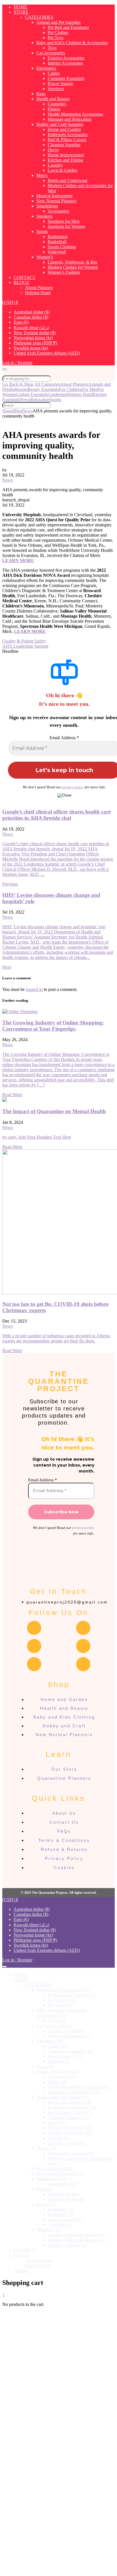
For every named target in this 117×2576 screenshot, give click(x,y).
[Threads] (34, 1646)
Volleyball (57, 252)
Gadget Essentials (32, 394)
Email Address (64, 738)
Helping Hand (38, 293)
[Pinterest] (34, 1664)
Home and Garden (64, 129)
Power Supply (60, 83)
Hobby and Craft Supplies (60, 124)
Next (7, 967)
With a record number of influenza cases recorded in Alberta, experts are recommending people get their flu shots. (57, 1338)
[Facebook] (34, 1628)
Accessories (58, 211)
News (25, 400)
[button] (10, 302)
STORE (21, 12)
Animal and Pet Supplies (58, 22)
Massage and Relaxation (70, 119)
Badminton (58, 237)
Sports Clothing (62, 247)
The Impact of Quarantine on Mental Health (54, 1111)
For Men (90, 389)
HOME (20, 7)
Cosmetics (57, 104)
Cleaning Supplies (64, 145)
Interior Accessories (65, 63)
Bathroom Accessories (68, 134)
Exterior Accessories (66, 58)
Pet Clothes (58, 32)
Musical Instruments (54, 196)
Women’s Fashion (64, 272)
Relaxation (40, 400)
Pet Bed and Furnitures (68, 27)
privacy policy (73, 787)
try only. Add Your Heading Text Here (37, 1137)
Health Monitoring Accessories (75, 114)
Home (8, 411)
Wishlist (21, 2271)
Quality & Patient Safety (24, 641)
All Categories (47, 384)
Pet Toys (56, 38)
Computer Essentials (66, 78)
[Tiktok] (83, 1664)
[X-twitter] (83, 1646)
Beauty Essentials (43, 389)
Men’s (42, 175)
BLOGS (21, 282)
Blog (18, 411)
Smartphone (47, 206)
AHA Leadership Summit (25, 646)
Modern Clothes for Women (73, 267)
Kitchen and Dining (65, 160)
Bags (41, 94)
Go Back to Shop (18, 384)
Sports (42, 231)
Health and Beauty (53, 99)
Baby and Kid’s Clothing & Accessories (72, 43)
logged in (34, 989)
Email (23, 2522)
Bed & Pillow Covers (67, 140)
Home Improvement (66, 155)
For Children (71, 389)
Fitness (54, 109)
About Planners (39, 288)
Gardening (58, 394)
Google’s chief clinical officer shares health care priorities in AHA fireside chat (57, 815)
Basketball (57, 242)
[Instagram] (83, 1628)
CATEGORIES (39, 17)
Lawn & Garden (62, 170)
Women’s (45, 257)
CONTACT (25, 277)
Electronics (46, 68)
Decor (53, 150)
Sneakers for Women (66, 226)
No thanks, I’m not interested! (58, 2569)
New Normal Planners (56, 201)
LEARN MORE (18, 561)
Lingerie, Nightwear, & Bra (72, 262)
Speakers (56, 89)
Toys (52, 48)
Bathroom (19, 389)
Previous (10, 884)
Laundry (55, 165)
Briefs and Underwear (68, 180)
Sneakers (44, 216)
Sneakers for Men (64, 221)
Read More (12, 1095)
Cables (54, 73)
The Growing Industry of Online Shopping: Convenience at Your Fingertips (53, 1026)
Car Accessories (51, 53)
